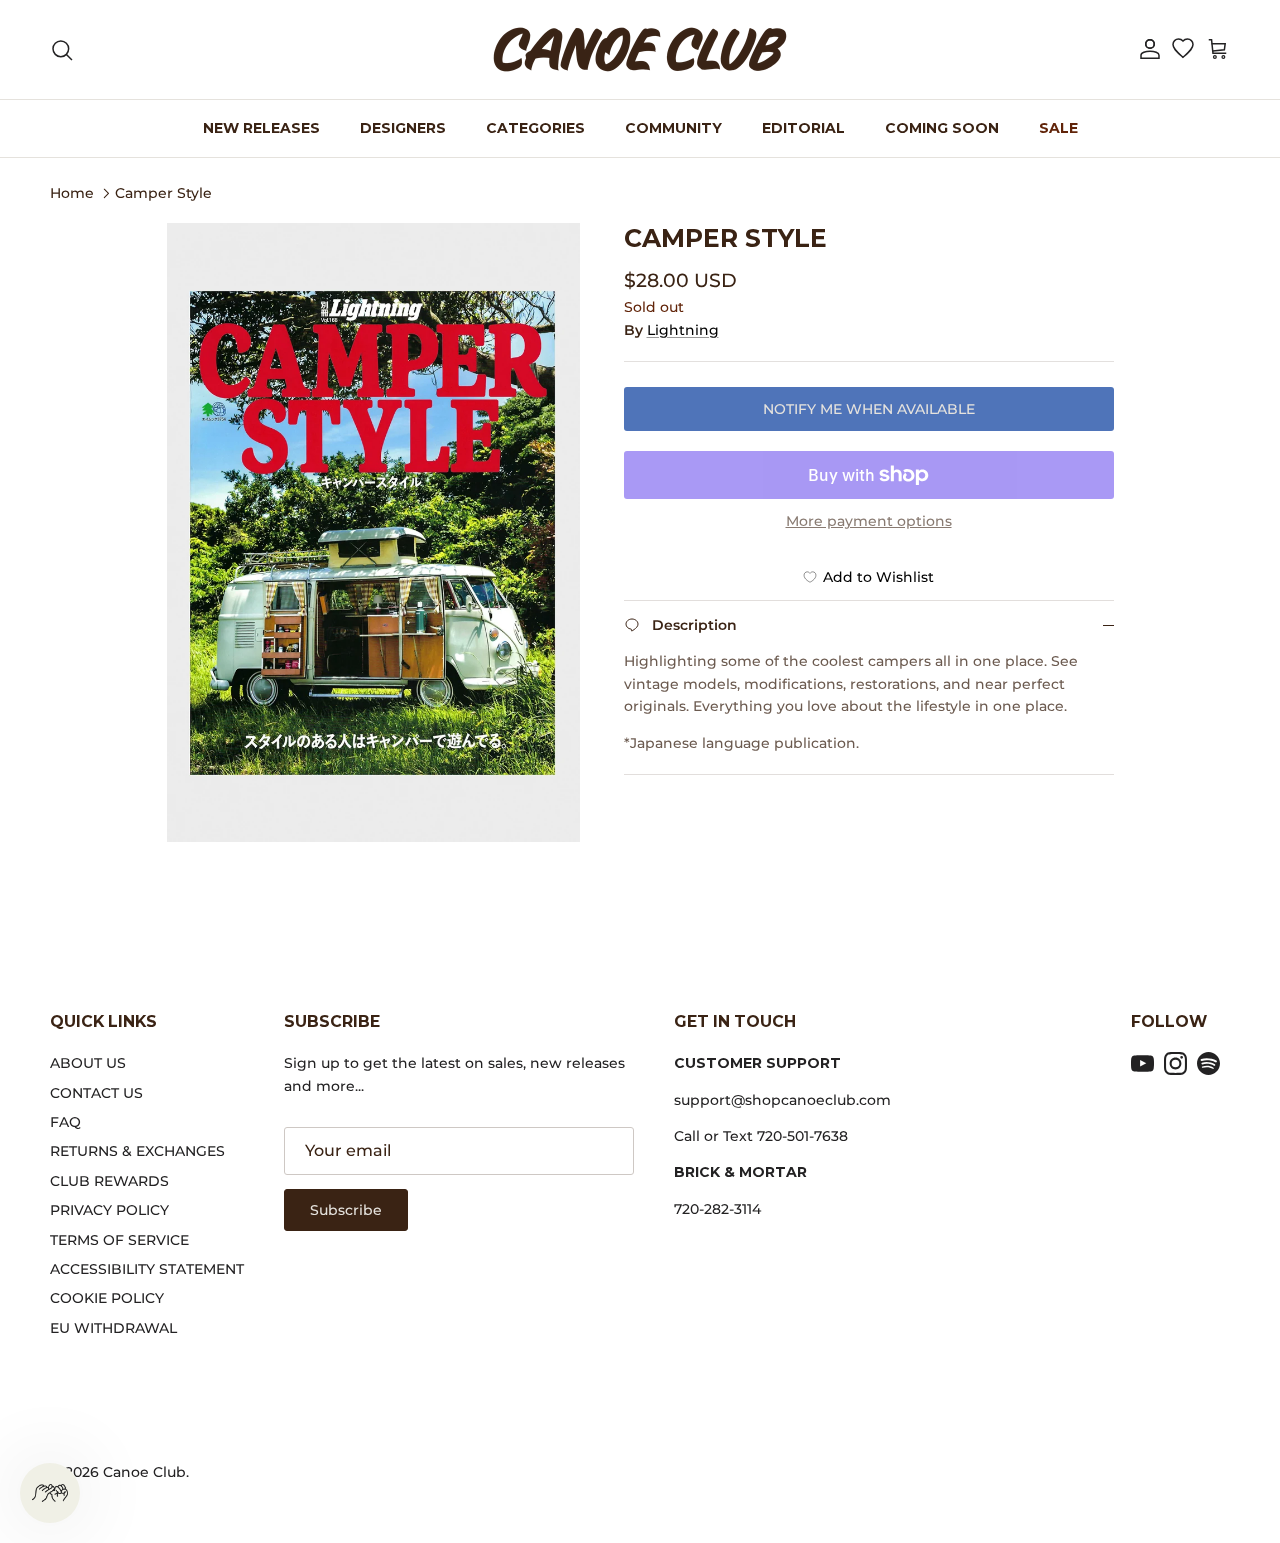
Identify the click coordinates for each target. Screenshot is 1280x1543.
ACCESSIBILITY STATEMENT (147, 1269)
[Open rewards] (50, 1493)
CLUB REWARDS (109, 1181)
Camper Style (163, 192)
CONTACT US (96, 1093)
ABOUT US (88, 1063)
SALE (1058, 128)
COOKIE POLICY (107, 1298)
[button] (1150, 49)
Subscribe (346, 1210)
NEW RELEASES (261, 128)
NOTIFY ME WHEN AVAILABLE (869, 409)
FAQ (65, 1122)
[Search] (62, 50)
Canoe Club (144, 1472)
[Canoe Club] (640, 49)
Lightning (683, 330)
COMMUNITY (673, 128)
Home (72, 192)
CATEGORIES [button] (535, 128)
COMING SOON (942, 128)
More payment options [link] (869, 521)
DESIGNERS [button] (403, 128)
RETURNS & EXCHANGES (137, 1151)
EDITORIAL (803, 128)
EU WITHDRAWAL (113, 1328)
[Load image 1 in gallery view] (373, 533)
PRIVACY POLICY (109, 1210)
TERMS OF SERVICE (119, 1240)
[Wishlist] (1182, 50)
